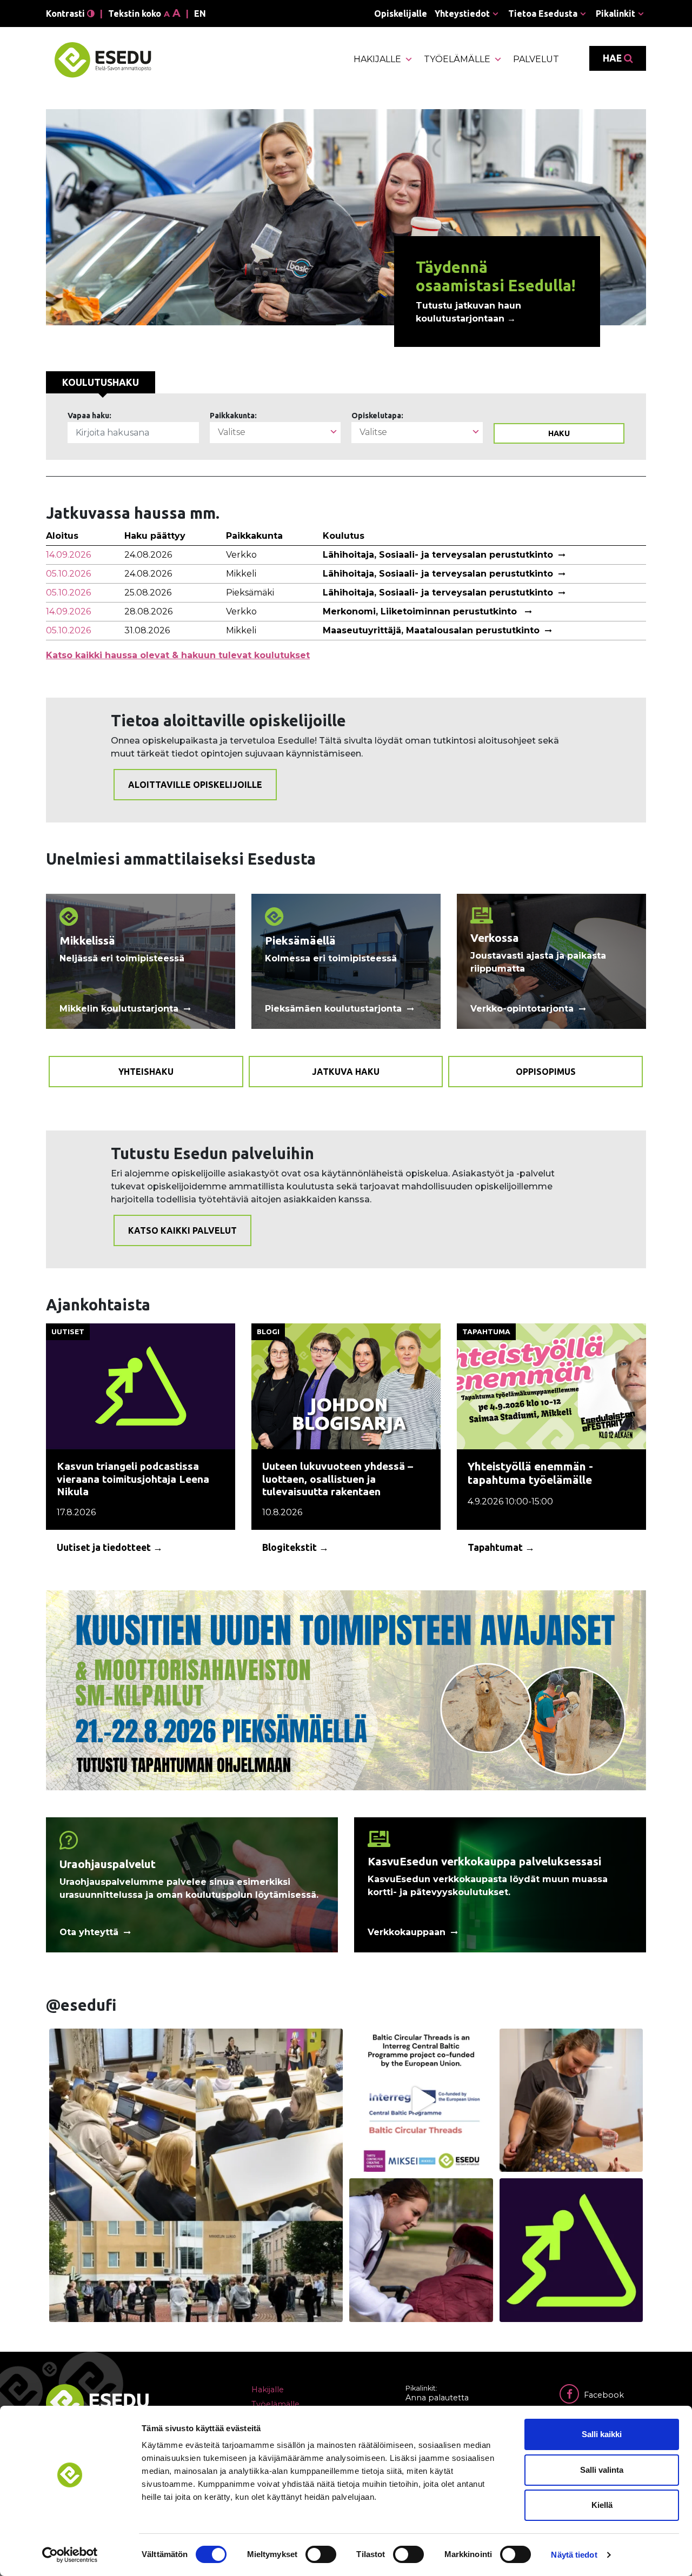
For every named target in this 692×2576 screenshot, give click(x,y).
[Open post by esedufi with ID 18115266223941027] (571, 2100)
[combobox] (275, 433)
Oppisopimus (546, 1072)
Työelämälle (457, 59)
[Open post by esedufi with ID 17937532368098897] (196, 2175)
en (200, 14)
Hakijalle (377, 59)
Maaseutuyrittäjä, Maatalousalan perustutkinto (431, 630)
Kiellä (602, 2505)
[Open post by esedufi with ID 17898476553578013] (421, 2250)
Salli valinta (602, 2470)
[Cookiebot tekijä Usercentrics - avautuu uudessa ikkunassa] (70, 2555)
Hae (613, 58)
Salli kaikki (602, 2434)
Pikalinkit (616, 14)
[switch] (321, 2554)
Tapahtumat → (501, 1547)
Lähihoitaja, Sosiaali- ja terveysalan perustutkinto (438, 555)
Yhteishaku (146, 1072)
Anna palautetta (437, 2398)
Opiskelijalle (401, 14)
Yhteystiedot (462, 14)
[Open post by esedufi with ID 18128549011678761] (421, 2100)
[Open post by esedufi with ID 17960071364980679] (571, 2250)
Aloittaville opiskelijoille (195, 785)
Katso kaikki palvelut (182, 1230)
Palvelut (536, 59)
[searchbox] (275, 432)
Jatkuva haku (346, 1072)
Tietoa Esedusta (543, 14)
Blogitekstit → (295, 1547)
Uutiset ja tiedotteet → (110, 1547)
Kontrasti (66, 14)
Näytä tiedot (574, 2555)
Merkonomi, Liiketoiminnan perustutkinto (421, 611)
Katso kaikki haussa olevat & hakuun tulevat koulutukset (178, 655)
